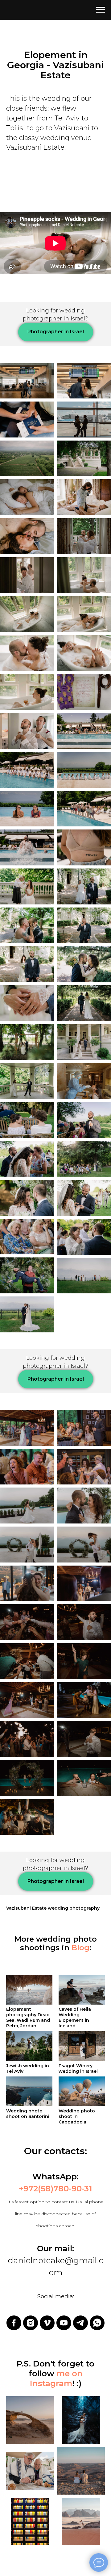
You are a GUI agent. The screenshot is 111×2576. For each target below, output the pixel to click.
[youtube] (64, 2323)
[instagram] (31, 2323)
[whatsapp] (97, 2323)
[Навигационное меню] (101, 10)
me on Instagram (56, 2378)
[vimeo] (47, 2323)
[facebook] (14, 2323)
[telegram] (80, 2323)
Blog (80, 1948)
